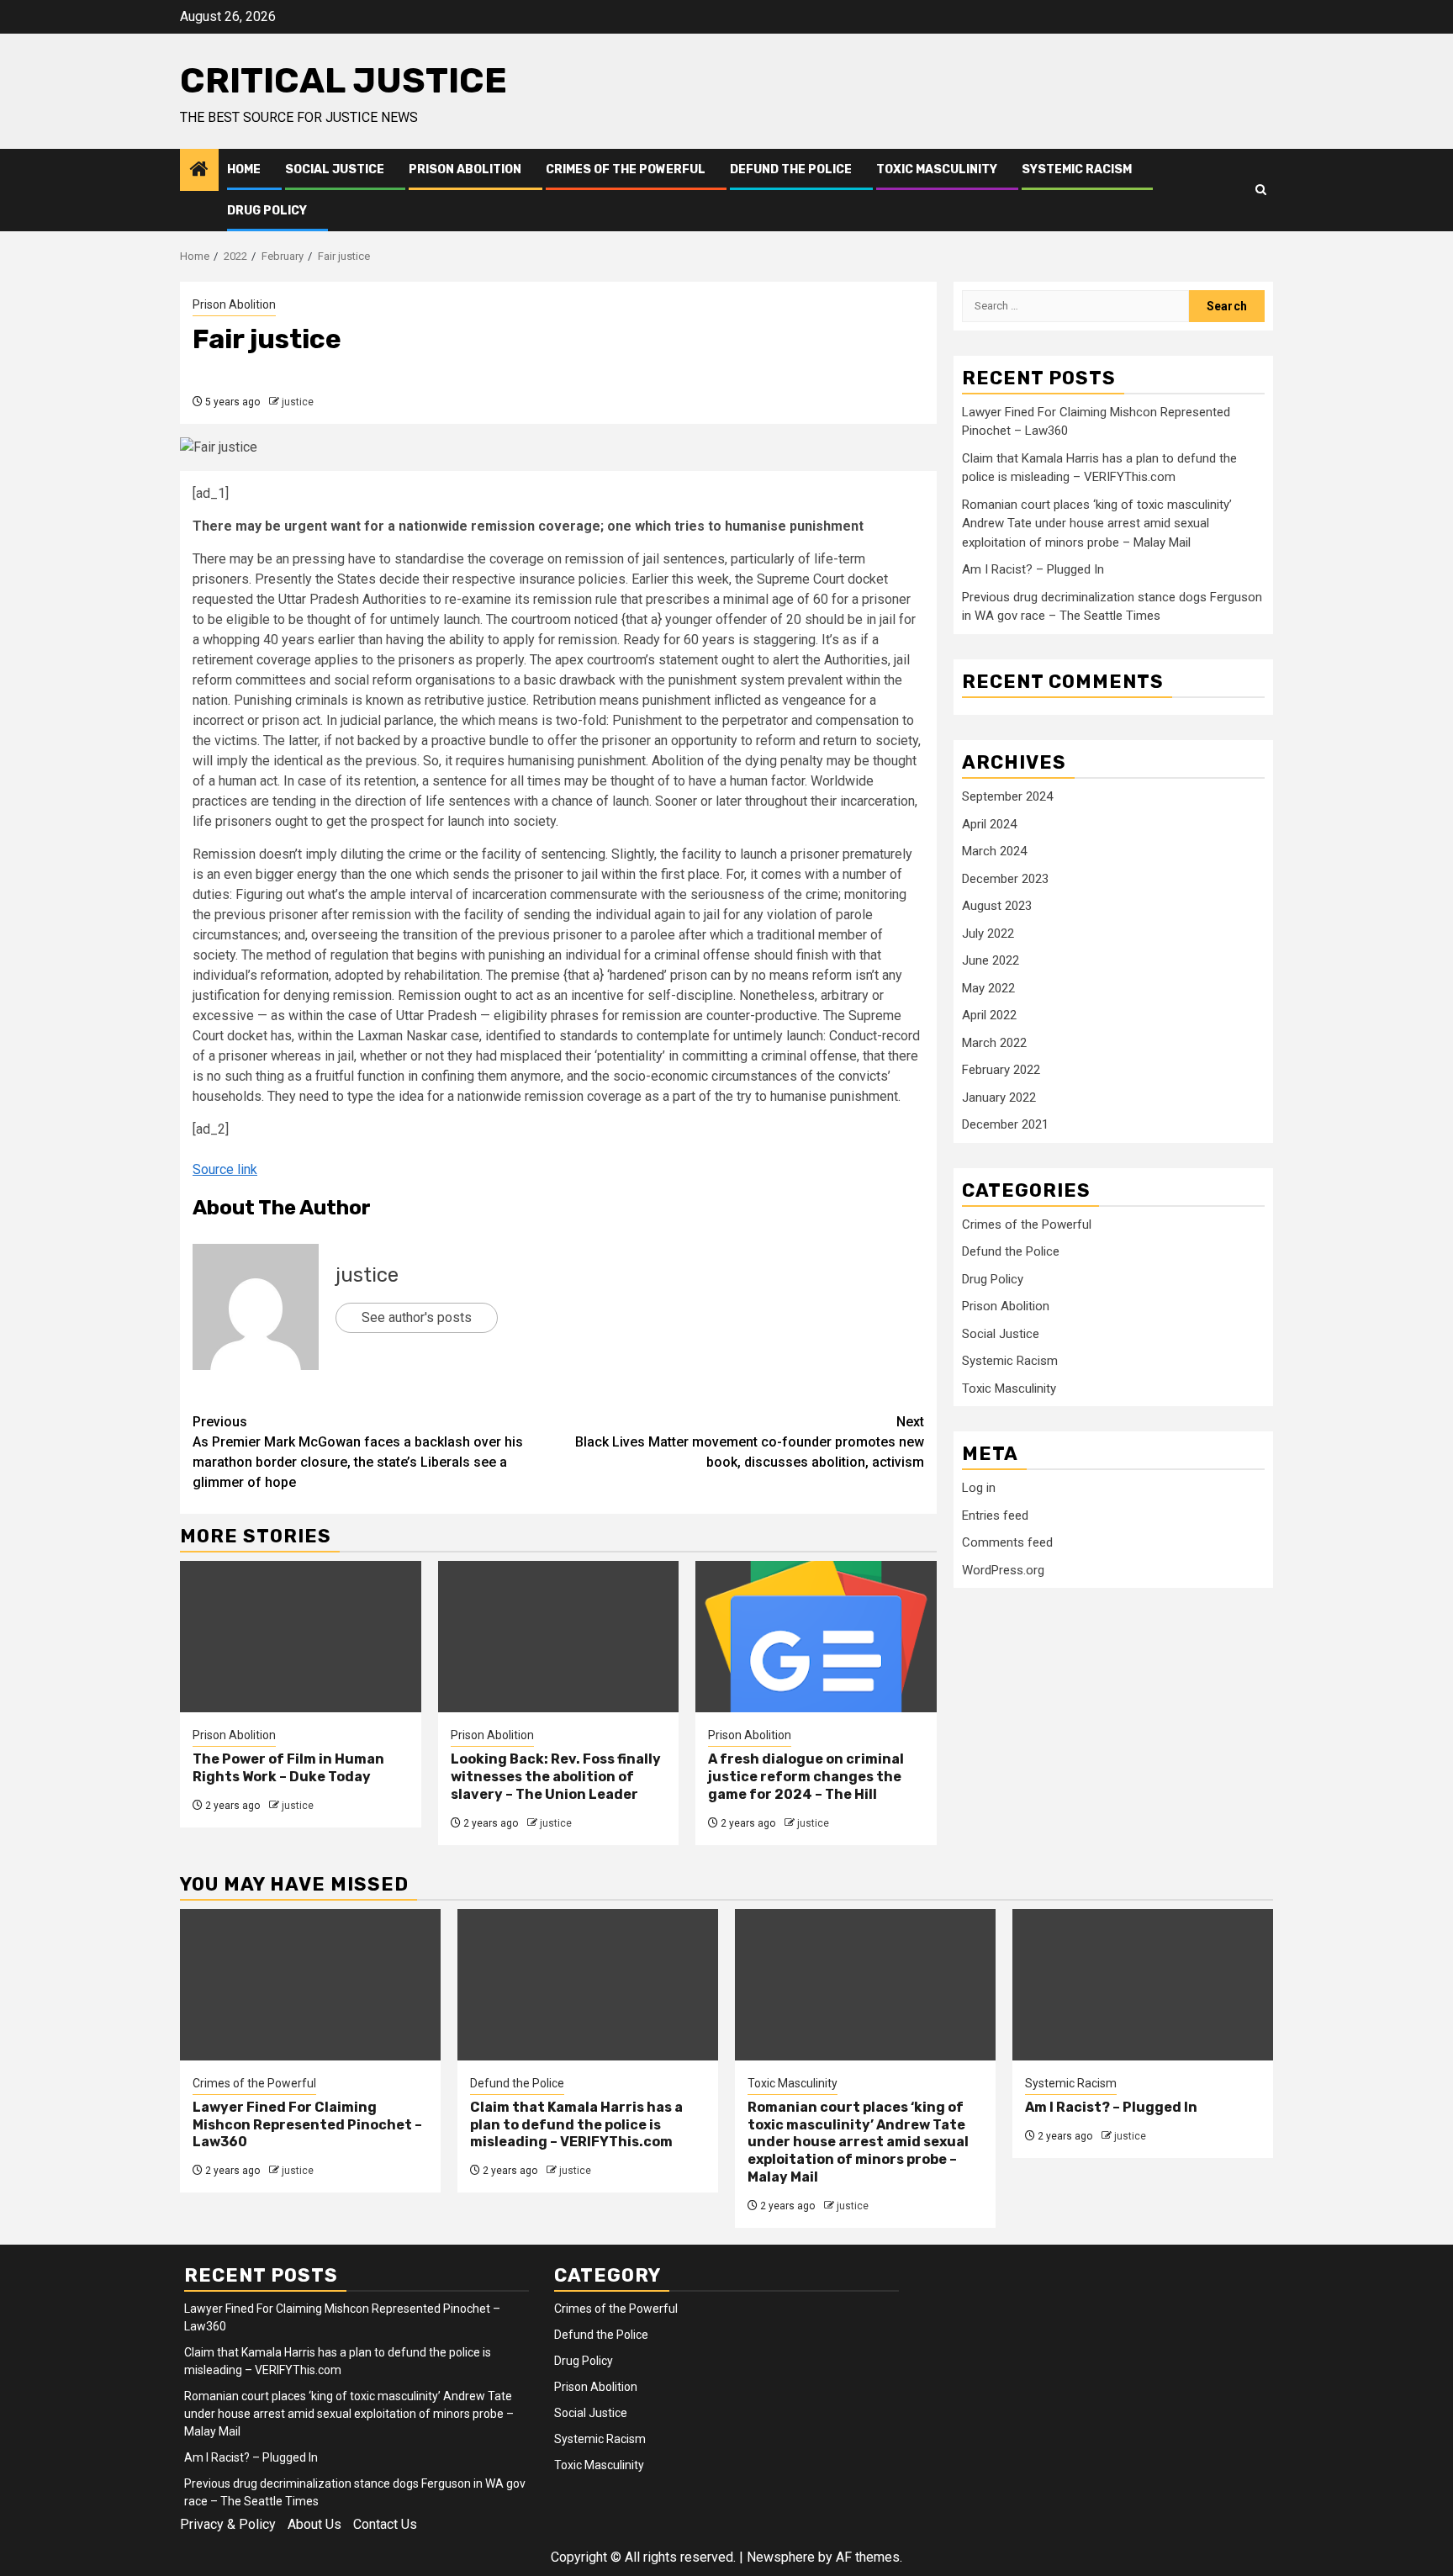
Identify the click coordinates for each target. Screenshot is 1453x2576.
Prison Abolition (465, 169)
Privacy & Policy (228, 2524)
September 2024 (1007, 796)
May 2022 (988, 988)
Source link (225, 1169)
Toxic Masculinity (937, 169)
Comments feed (1007, 1542)
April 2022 (989, 1015)
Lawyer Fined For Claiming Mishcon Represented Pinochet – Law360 (307, 2125)
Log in (979, 1488)
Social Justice (335, 169)
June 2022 (991, 960)
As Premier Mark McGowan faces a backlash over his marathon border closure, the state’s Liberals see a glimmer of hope (358, 1452)
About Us (314, 2524)
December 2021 (1005, 1124)
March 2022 (994, 1043)
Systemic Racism (1077, 169)
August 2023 (997, 906)
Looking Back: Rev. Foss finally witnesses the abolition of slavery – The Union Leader (556, 1777)
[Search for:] (1075, 306)
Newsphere (781, 2557)
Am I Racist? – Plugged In (1033, 569)
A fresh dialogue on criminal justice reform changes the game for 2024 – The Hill (806, 1777)
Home (244, 169)
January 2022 (999, 1098)
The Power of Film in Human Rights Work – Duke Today (288, 1768)
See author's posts (417, 1317)
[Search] (1261, 190)
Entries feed (995, 1515)
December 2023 (1005, 879)
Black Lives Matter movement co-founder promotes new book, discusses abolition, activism (750, 1442)
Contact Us (385, 2524)
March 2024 (994, 851)
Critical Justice (343, 81)
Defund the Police (791, 169)
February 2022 (1001, 1070)
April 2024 (989, 824)
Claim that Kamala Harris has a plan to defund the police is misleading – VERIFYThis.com (576, 2125)
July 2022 (988, 934)
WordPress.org (1003, 1570)
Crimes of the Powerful (626, 169)
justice (298, 402)
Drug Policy (267, 211)
